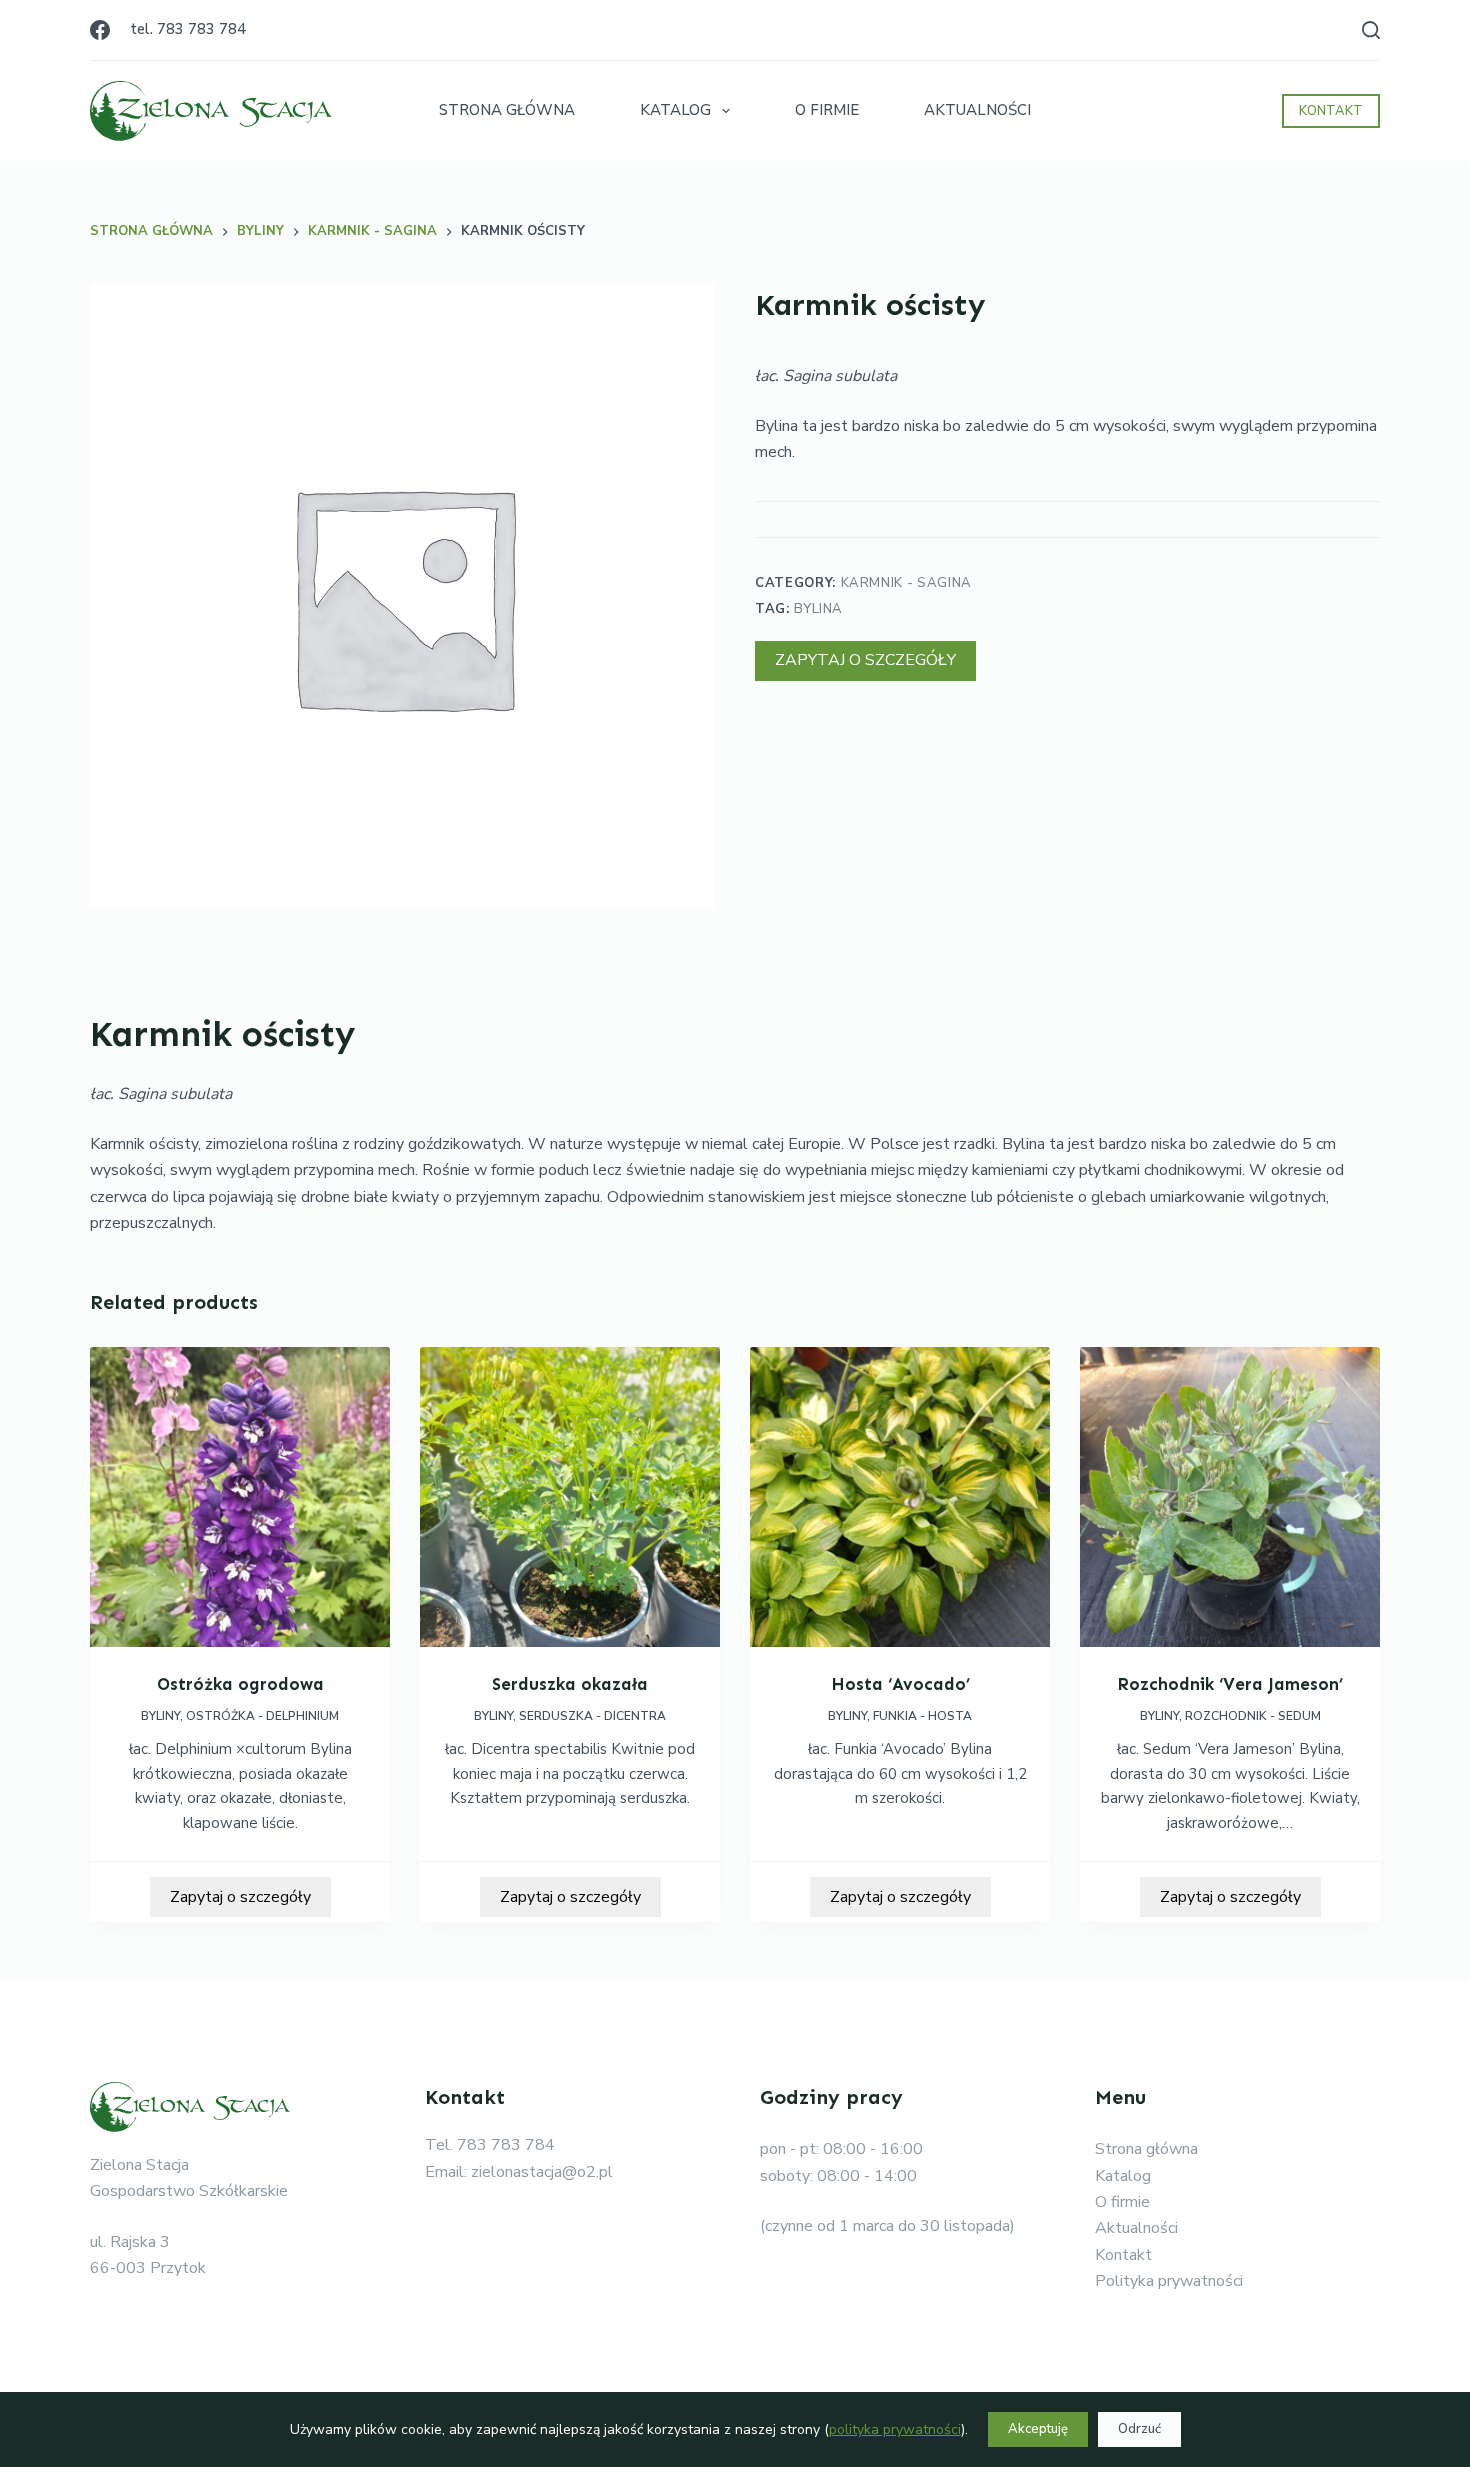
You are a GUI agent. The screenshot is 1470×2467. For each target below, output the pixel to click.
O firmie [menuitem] (827, 110)
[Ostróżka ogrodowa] (240, 1497)
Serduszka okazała (570, 1684)
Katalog (1123, 2176)
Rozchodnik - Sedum (1253, 1716)
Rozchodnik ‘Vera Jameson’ (1230, 1684)
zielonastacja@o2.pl (542, 2172)
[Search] (1371, 30)
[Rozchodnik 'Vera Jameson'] (1230, 1497)
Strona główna (1146, 2149)
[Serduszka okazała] (570, 1497)
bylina (818, 609)
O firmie (1122, 2202)
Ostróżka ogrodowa (240, 1684)
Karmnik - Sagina (906, 583)
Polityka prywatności (1169, 2281)
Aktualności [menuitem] (977, 110)
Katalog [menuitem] (675, 110)
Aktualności (1136, 2228)
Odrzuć (1139, 2429)
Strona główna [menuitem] (507, 110)
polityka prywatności (895, 2429)
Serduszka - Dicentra (592, 1716)
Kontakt (1123, 2255)
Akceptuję (1038, 2429)
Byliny (160, 1716)
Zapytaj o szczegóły (865, 660)
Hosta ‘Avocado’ (900, 1684)
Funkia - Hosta (922, 1716)
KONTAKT (1331, 111)
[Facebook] (100, 30)
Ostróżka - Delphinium (262, 1716)
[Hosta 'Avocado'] (900, 1497)
